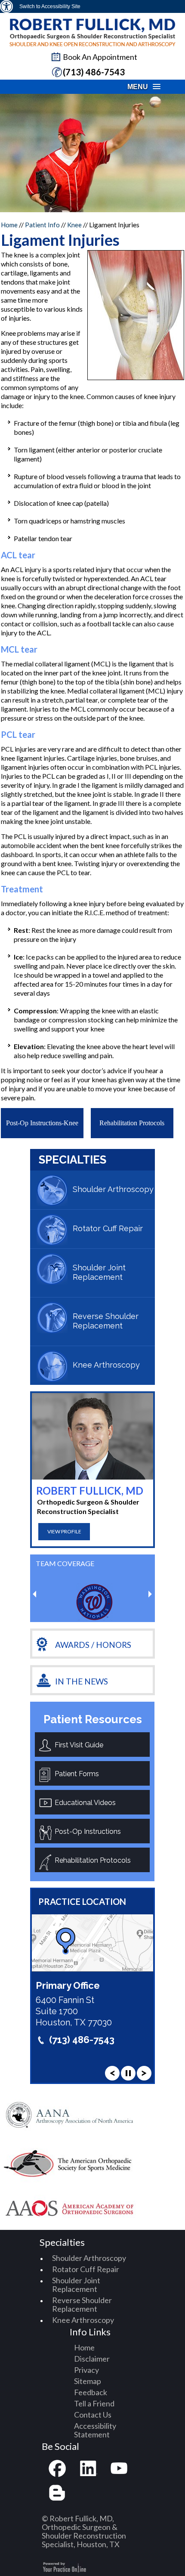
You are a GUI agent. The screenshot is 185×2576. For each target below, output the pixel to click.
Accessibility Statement (95, 2430)
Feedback (91, 2392)
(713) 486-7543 (94, 72)
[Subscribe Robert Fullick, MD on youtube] (119, 2469)
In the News (82, 1681)
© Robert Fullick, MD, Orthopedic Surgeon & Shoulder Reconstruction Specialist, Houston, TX (84, 2531)
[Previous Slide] (112, 2073)
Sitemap (88, 2381)
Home (10, 225)
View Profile (64, 1531)
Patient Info (42, 225)
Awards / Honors (93, 1645)
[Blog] (57, 2493)
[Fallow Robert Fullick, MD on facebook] (57, 2469)
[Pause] (128, 2073)
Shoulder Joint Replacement (99, 1272)
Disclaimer (92, 2359)
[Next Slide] (144, 2073)
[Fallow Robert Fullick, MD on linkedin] (88, 2469)
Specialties (72, 1160)
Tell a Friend (94, 2403)
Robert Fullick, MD (90, 1491)
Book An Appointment (100, 57)
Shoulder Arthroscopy (113, 1189)
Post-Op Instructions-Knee (42, 1123)
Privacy (86, 2370)
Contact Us (93, 2415)
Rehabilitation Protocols (132, 1123)
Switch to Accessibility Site (50, 6)
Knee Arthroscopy (106, 1365)
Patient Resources (93, 1719)
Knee (74, 225)
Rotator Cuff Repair (108, 1228)
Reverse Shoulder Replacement (106, 1321)
